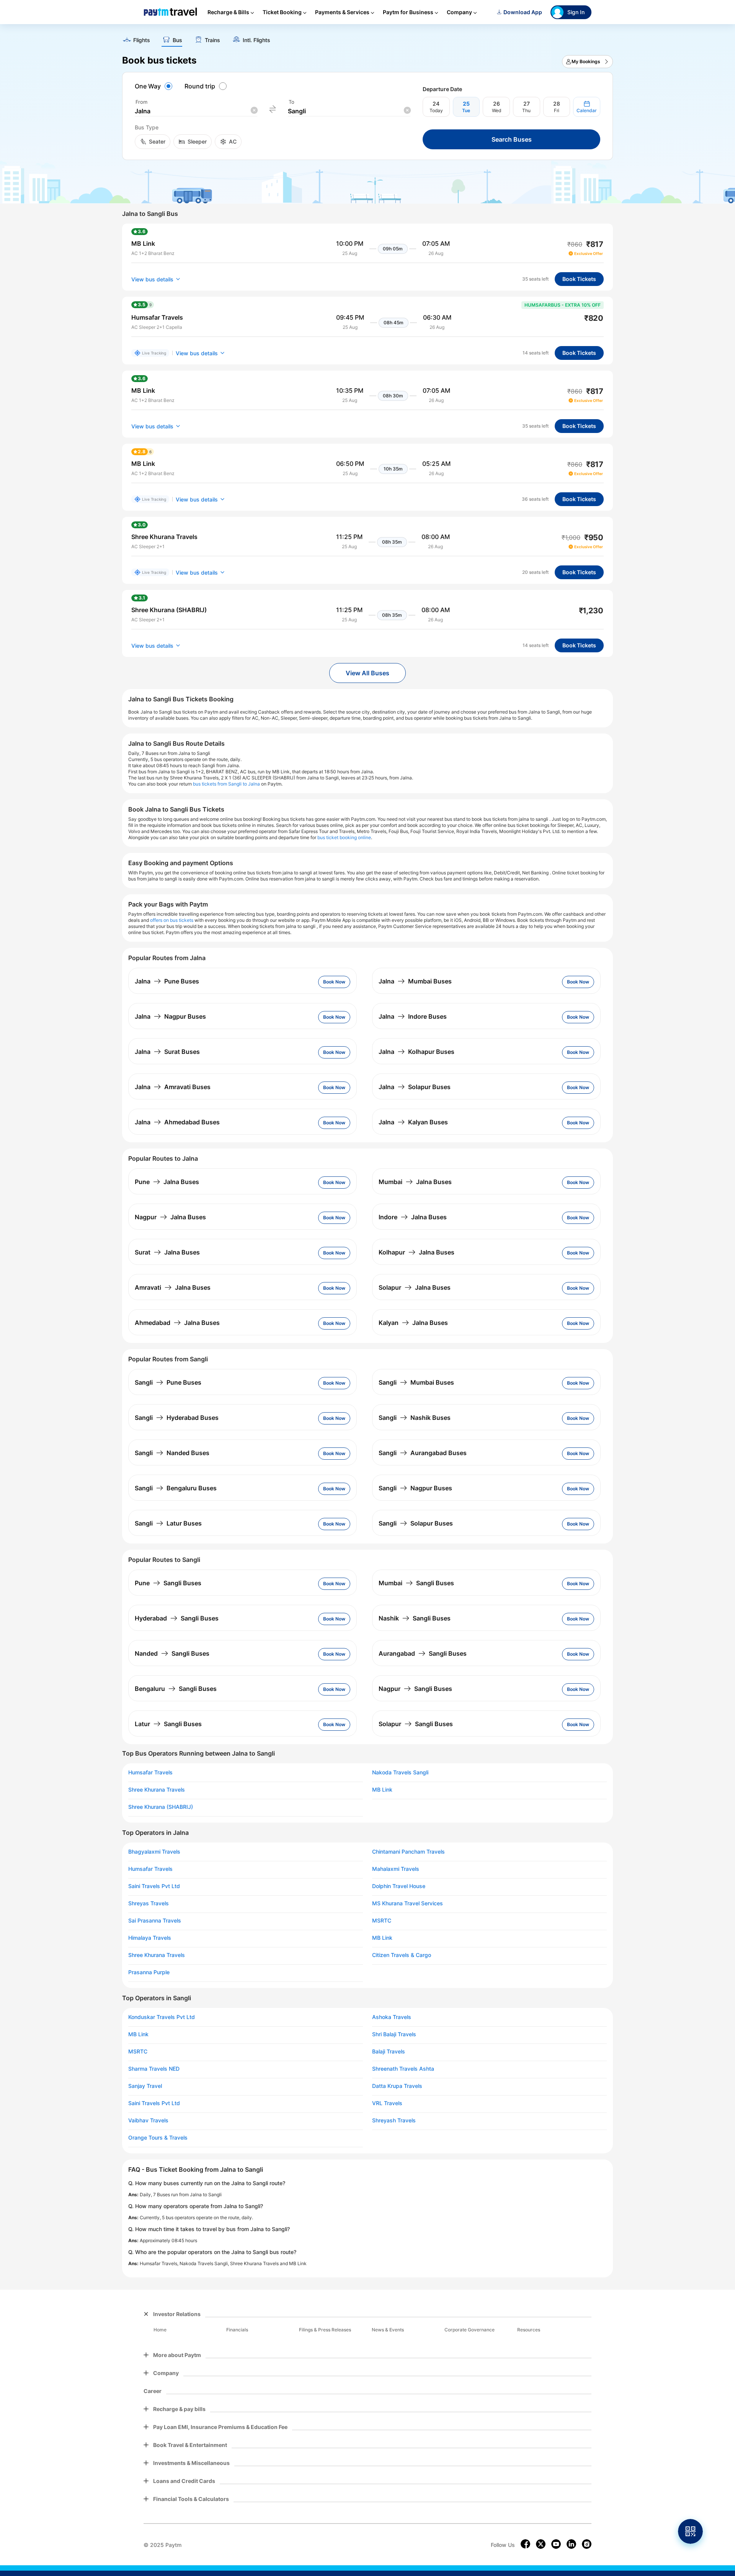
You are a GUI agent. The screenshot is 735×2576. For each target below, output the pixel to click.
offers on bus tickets (172, 920)
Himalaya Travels (150, 1938)
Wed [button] (497, 110)
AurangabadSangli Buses (423, 1653)
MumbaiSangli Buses (416, 1583)
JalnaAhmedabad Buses (177, 1122)
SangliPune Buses (168, 1382)
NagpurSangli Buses (415, 1689)
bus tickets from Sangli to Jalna (226, 784)
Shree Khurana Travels (157, 1790)
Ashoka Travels (392, 2017)
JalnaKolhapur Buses (416, 1052)
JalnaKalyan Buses (413, 1122)
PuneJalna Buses (167, 1182)
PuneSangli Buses (168, 1583)
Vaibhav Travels (148, 2120)
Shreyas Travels (149, 1903)
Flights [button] (142, 40)
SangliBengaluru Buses (176, 1488)
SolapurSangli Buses (416, 1724)
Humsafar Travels (150, 1772)
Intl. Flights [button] (256, 40)
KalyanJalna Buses (413, 1323)
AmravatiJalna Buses (173, 1287)
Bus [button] (177, 40)
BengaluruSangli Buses (176, 1689)
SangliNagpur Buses (415, 1488)
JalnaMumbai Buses (415, 981)
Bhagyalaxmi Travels (154, 1852)
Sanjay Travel (145, 2086)
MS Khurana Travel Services (408, 1903)
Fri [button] (557, 110)
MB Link (382, 1790)
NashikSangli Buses (415, 1618)
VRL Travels (387, 2103)
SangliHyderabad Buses (177, 1418)
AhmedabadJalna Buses (177, 1323)
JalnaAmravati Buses (173, 1087)
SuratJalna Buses (167, 1252)
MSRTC (382, 1921)
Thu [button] (526, 110)
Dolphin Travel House (399, 1886)
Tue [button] (466, 110)
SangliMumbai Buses (416, 1382)
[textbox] (196, 111)
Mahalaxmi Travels (396, 1869)
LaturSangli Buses (168, 1724)
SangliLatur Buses (168, 1523)
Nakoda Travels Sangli (400, 1772)
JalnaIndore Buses (413, 1016)
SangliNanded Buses (172, 1453)
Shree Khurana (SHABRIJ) (161, 1807)
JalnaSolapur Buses (415, 1087)
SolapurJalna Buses (415, 1287)
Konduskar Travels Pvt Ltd (162, 2017)
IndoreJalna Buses (413, 1217)
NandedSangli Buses (172, 1653)
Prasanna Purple (149, 1972)
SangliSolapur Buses (416, 1523)
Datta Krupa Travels (397, 2086)
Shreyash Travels (394, 2120)
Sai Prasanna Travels (155, 1921)
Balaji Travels (389, 2052)
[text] (367, 38)
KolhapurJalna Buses (416, 1252)
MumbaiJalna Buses (415, 1182)
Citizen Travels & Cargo (402, 1955)
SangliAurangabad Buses (423, 1453)
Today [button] (436, 110)
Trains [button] (212, 40)
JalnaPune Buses (167, 981)
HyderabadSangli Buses (177, 1618)
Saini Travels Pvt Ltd (154, 1886)
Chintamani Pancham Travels (408, 1852)
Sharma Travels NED (154, 2069)
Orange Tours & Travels (158, 2138)
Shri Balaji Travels (394, 2034)
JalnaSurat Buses (167, 1052)
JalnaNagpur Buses (170, 1016)
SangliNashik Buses (415, 1418)
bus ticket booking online (344, 837)
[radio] (155, 86)
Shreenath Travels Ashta (403, 2069)
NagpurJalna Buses (170, 1217)
